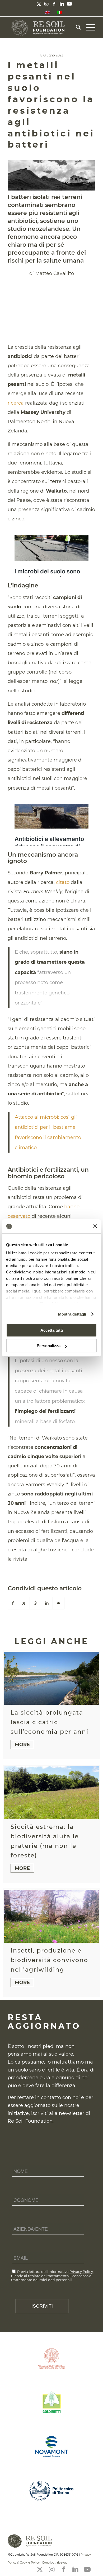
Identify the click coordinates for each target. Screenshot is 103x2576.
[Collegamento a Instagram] (46, 4)
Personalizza (49, 1346)
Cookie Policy (30, 2562)
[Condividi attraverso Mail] (58, 1603)
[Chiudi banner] (95, 1226)
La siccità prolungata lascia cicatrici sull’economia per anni (50, 1722)
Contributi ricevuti (55, 2562)
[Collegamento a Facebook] (54, 4)
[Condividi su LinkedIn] (47, 1603)
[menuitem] (76, 27)
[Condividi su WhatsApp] (35, 1603)
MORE (22, 1745)
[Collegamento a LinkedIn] (62, 4)
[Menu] (88, 27)
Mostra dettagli (72, 1314)
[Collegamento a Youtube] (69, 4)
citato (63, 882)
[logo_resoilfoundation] (43, 27)
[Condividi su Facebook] (13, 1603)
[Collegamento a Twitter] (39, 4)
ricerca (16, 403)
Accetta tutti (52, 1330)
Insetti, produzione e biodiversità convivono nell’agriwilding (49, 1960)
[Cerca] (76, 27)
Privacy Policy (81, 2272)
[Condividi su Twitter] (24, 1603)
